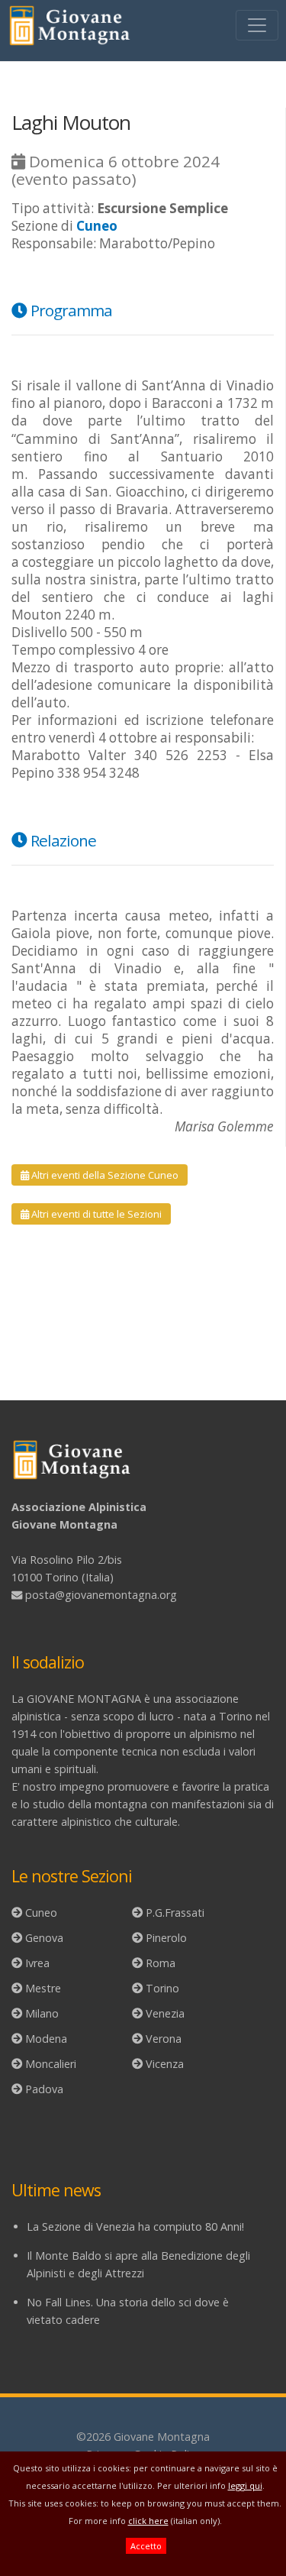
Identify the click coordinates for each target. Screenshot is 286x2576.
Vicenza (165, 2064)
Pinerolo (166, 1938)
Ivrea (37, 1963)
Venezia (165, 2013)
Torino (162, 1988)
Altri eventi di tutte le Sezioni (95, 1214)
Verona (164, 2039)
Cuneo (41, 1913)
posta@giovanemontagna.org (101, 1595)
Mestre (43, 1988)
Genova (44, 1938)
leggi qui (245, 2485)
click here (148, 2521)
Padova (44, 2089)
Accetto (146, 2546)
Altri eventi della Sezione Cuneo (104, 1175)
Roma (161, 1963)
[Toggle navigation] (257, 25)
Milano (42, 2013)
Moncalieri (51, 2064)
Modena (46, 2039)
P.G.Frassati (175, 1913)
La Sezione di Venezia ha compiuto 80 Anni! (135, 2226)
